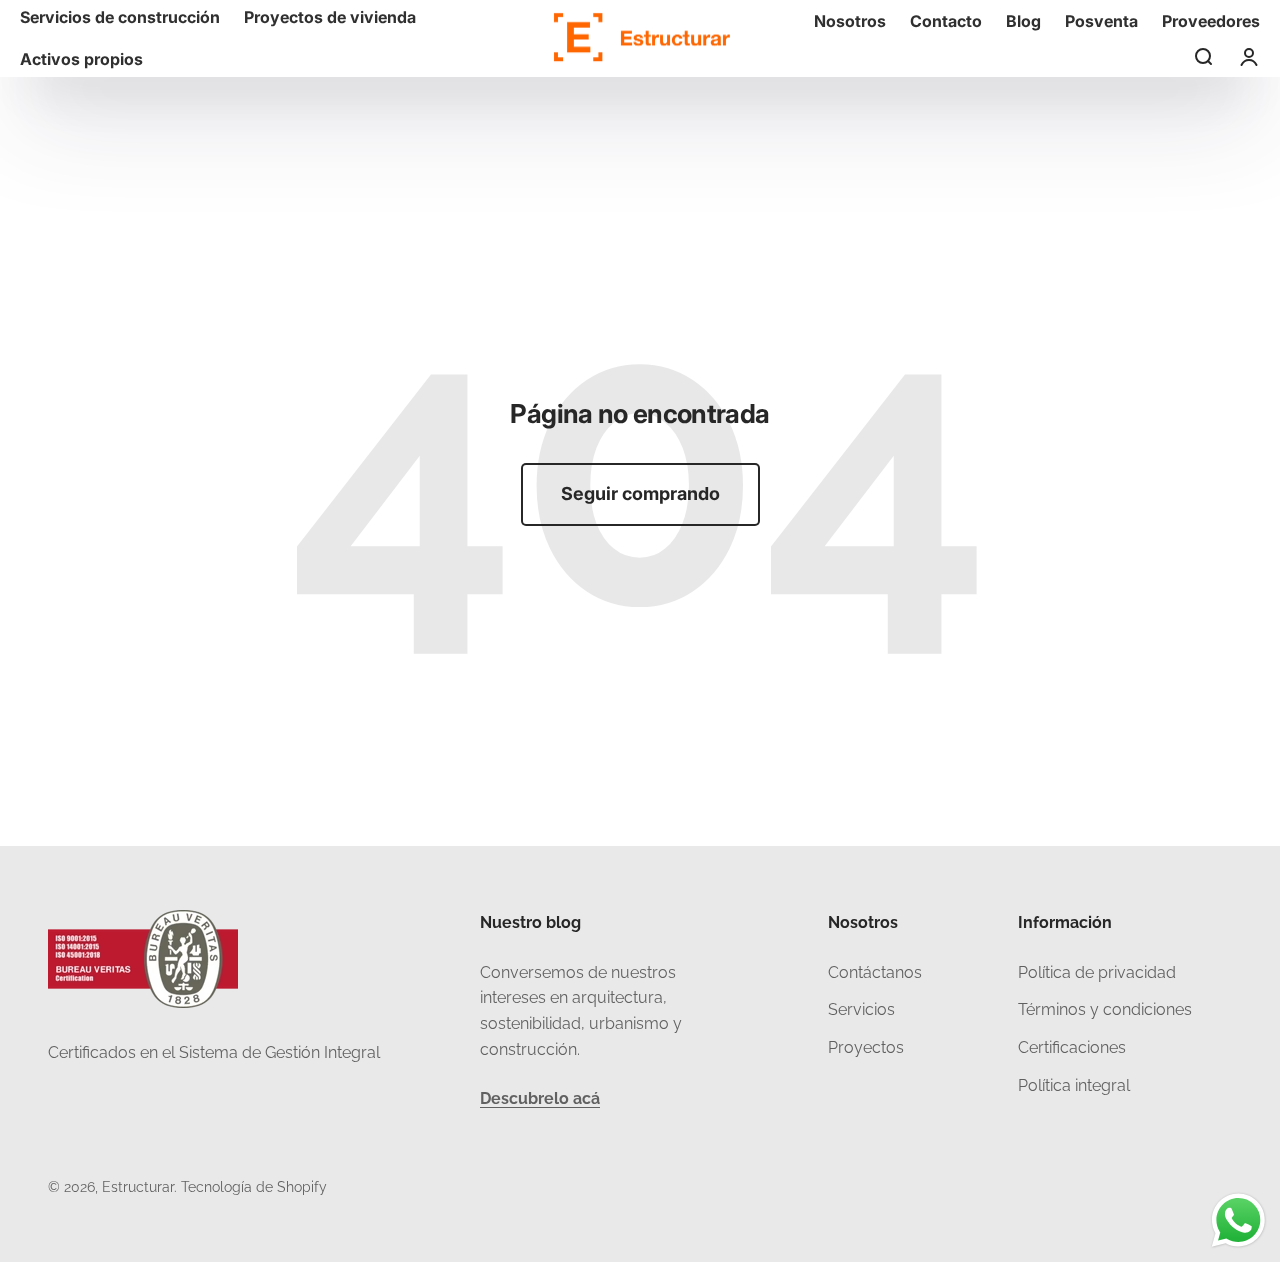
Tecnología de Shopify (254, 1187)
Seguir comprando (640, 493)
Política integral (1074, 1085)
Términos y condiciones (1105, 1009)
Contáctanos (875, 972)
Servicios (861, 1009)
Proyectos (866, 1047)
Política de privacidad (1097, 972)
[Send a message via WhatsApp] (1238, 1220)
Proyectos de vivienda (330, 17)
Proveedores (1211, 21)
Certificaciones (1072, 1047)
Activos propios (81, 59)
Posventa (1101, 21)
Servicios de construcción (120, 17)
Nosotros (850, 21)
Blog (1023, 21)
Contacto (946, 21)
